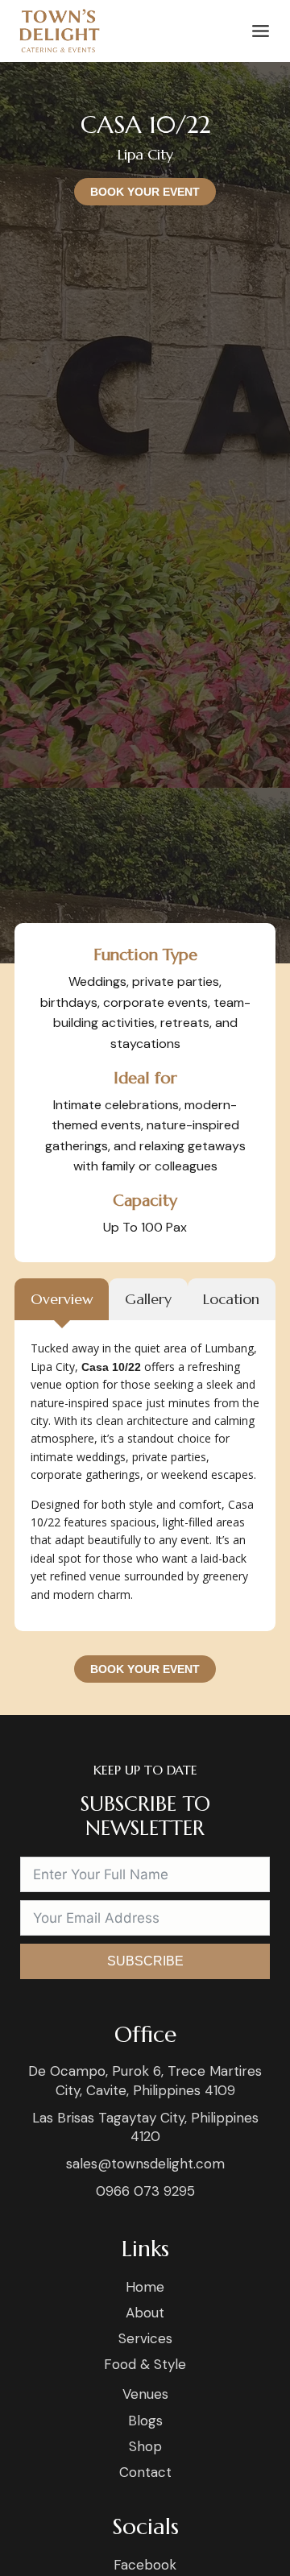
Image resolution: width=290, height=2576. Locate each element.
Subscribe (145, 1961)
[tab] (62, 1300)
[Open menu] (257, 31)
